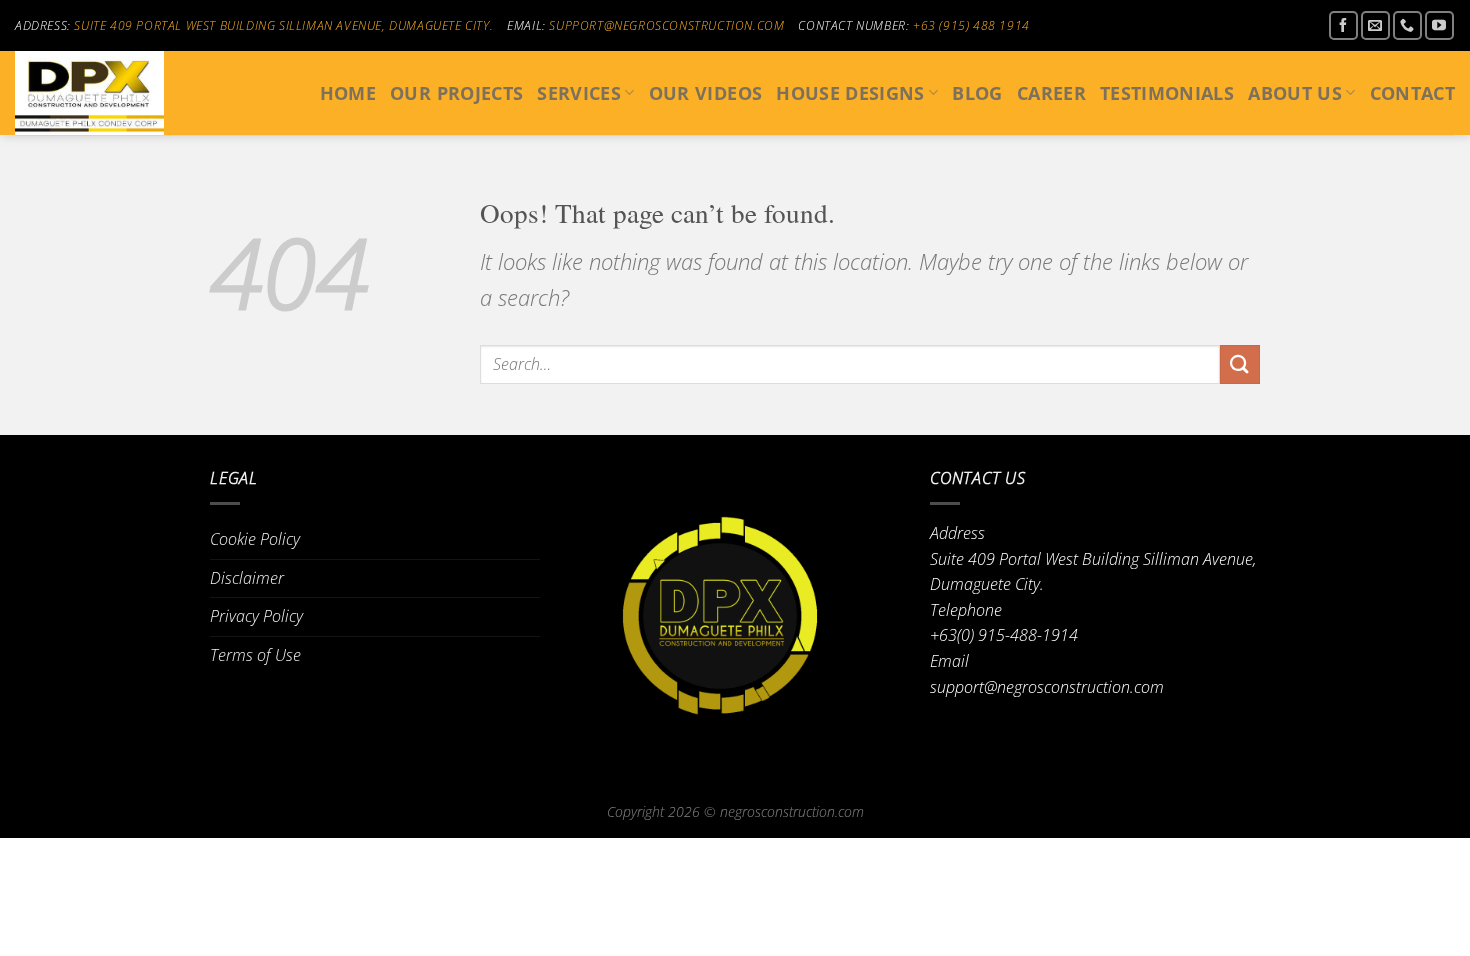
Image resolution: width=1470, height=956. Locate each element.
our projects (456, 93)
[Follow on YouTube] (1439, 25)
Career (1051, 93)
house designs (850, 93)
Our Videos (706, 93)
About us (1295, 93)
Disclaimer (247, 578)
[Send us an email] (1375, 25)
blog (977, 93)
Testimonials (1167, 93)
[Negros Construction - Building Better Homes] (115, 93)
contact (1412, 93)
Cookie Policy (255, 539)
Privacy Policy (256, 616)
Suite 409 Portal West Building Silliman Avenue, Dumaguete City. (283, 25)
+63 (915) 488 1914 (971, 25)
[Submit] (1240, 364)
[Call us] (1407, 25)
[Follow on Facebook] (1343, 25)
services (579, 93)
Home (348, 93)
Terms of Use (255, 655)
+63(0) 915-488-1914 (1004, 635)
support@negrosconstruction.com (666, 25)
